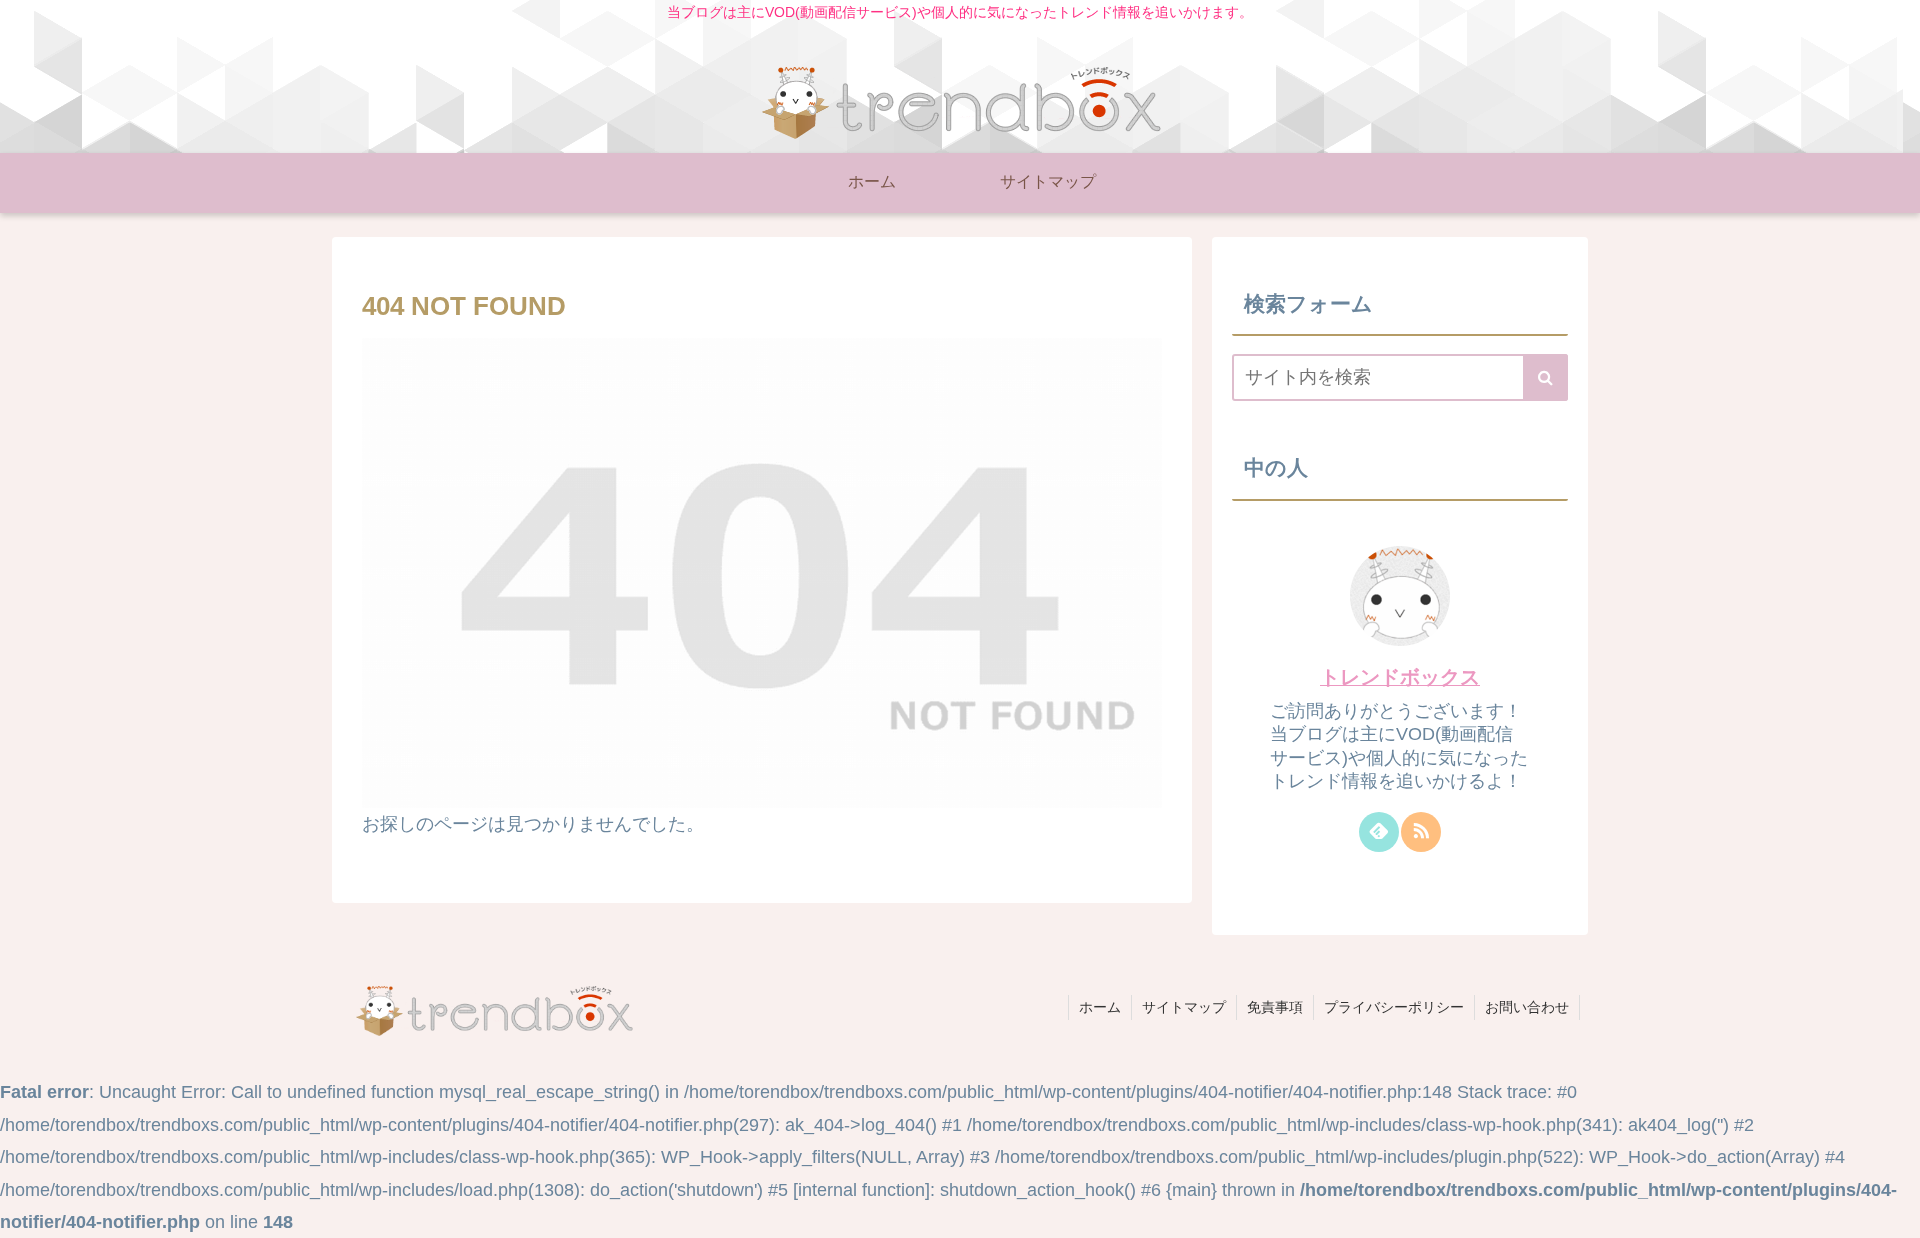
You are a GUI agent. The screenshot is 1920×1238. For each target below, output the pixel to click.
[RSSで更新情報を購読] (1421, 832)
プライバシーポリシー (1394, 1007)
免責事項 (1275, 1007)
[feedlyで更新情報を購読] (1379, 832)
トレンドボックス (1400, 677)
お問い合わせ (1527, 1007)
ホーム (1100, 1007)
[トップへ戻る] (1890, 1208)
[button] (1545, 377)
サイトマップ (1184, 1007)
